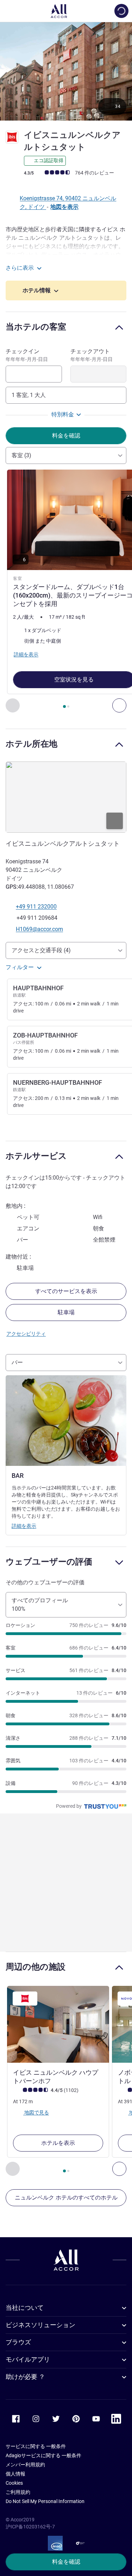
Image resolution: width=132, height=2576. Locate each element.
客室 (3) (21, 455)
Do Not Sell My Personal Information (45, 2501)
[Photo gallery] (66, 71)
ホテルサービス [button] (36, 1156)
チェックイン (27, 355)
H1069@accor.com (39, 929)
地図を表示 (64, 207)
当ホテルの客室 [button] (36, 327)
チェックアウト (92, 355)
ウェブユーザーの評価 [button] (49, 1562)
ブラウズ (18, 2342)
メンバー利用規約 (25, 2465)
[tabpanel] (66, 591)
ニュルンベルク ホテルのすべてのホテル (66, 2198)
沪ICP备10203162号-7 (30, 2527)
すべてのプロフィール (40, 1605)
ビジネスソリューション (40, 2325)
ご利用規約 (18, 2492)
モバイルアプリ (28, 2359)
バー (17, 1362)
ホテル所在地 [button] (32, 744)
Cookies (14, 2483)
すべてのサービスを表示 (66, 1291)
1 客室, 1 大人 (29, 395)
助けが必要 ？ (25, 2377)
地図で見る (36, 2112)
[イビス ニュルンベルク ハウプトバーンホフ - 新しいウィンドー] (58, 2024)
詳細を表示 (24, 1526)
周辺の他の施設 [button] (36, 1967)
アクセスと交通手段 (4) (41, 950)
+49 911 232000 (36, 907)
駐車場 (66, 1312)
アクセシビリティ (26, 1334)
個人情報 (15, 2474)
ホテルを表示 (58, 2143)
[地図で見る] (66, 797)
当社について (25, 2308)
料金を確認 (66, 2562)
